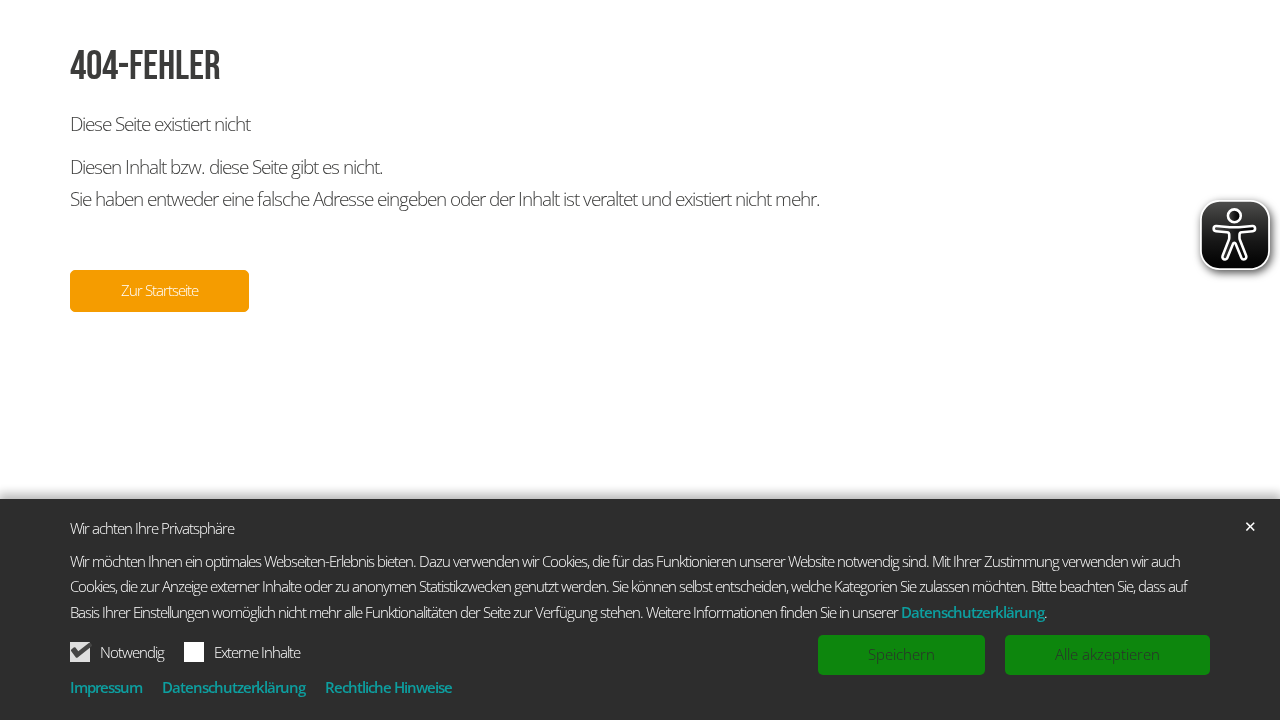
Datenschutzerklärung (972, 612)
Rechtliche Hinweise (388, 687)
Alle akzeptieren (1107, 654)
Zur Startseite (159, 290)
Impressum (106, 687)
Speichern (901, 654)
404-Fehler (145, 66)
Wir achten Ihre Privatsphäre (152, 528)
